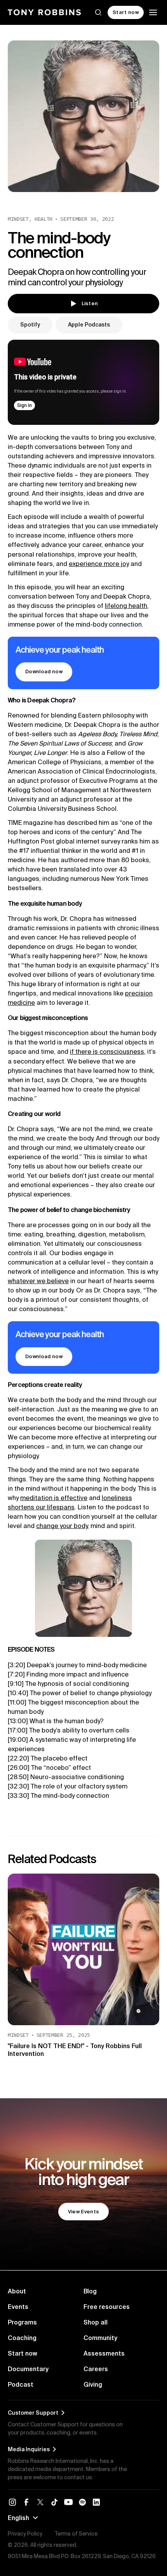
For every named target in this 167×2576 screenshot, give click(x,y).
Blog (90, 2291)
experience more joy (99, 564)
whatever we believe (38, 1281)
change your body (62, 1526)
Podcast (21, 2384)
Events (18, 2307)
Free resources (107, 2307)
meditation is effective (54, 1498)
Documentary (28, 2369)
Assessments (104, 2353)
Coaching (22, 2338)
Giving (93, 2384)
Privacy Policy (25, 2534)
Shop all (96, 2322)
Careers (96, 2369)
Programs (22, 2322)
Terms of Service (76, 2534)
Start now (23, 2353)
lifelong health (126, 606)
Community (100, 2338)
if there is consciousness (107, 1051)
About (17, 2291)
